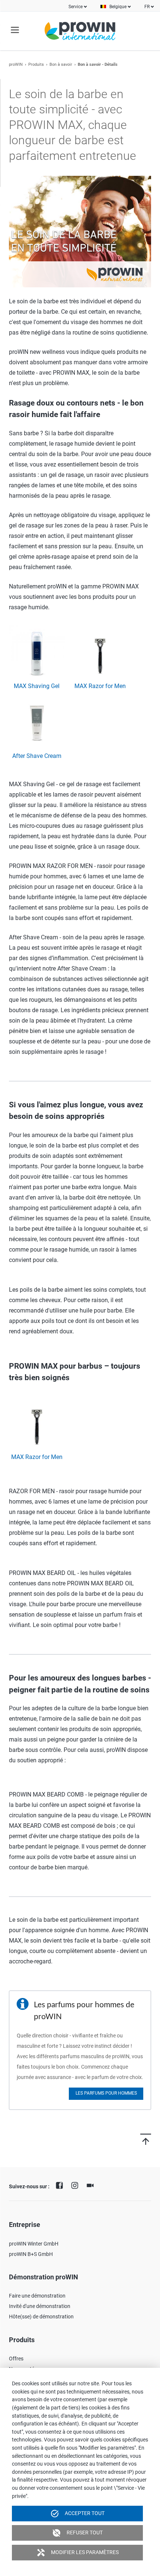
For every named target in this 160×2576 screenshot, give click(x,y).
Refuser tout (77, 2533)
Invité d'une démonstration (40, 2306)
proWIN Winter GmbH (34, 2244)
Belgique (118, 7)
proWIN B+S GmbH (31, 2254)
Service (76, 7)
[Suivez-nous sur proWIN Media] (92, 2185)
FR (147, 7)
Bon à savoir (61, 64)
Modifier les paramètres (78, 2553)
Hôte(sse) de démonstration (41, 2317)
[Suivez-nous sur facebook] (61, 2185)
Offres (16, 2359)
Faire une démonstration (37, 2296)
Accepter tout (77, 2514)
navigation (15, 30)
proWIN (16, 64)
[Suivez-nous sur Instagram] (77, 2185)
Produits (36, 64)
